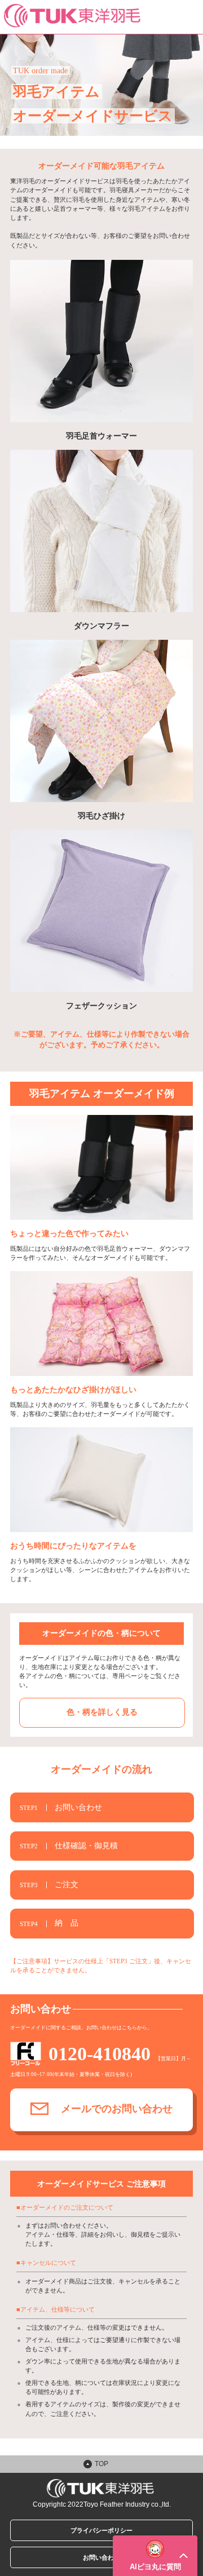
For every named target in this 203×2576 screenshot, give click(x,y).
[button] (155, 2556)
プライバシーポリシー (101, 2530)
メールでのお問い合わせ (117, 2109)
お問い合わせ (101, 2557)
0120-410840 (100, 2054)
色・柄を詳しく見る (102, 1712)
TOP (101, 2464)
